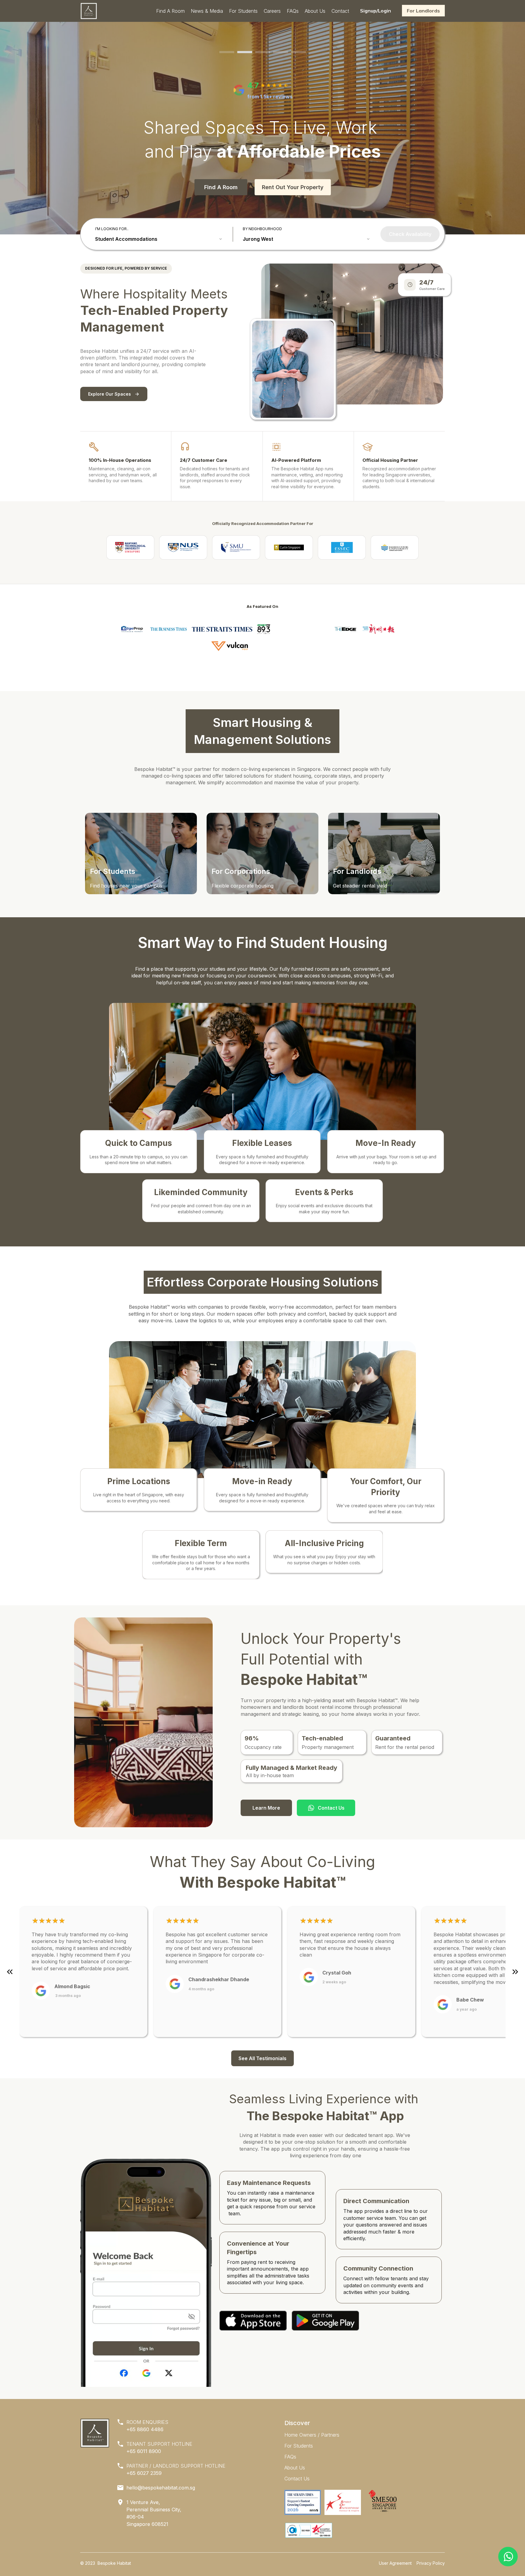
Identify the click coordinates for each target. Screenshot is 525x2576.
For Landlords (423, 11)
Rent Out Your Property (293, 187)
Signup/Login (376, 11)
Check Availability (410, 234)
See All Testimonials (262, 2058)
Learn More (266, 1808)
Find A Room (221, 187)
